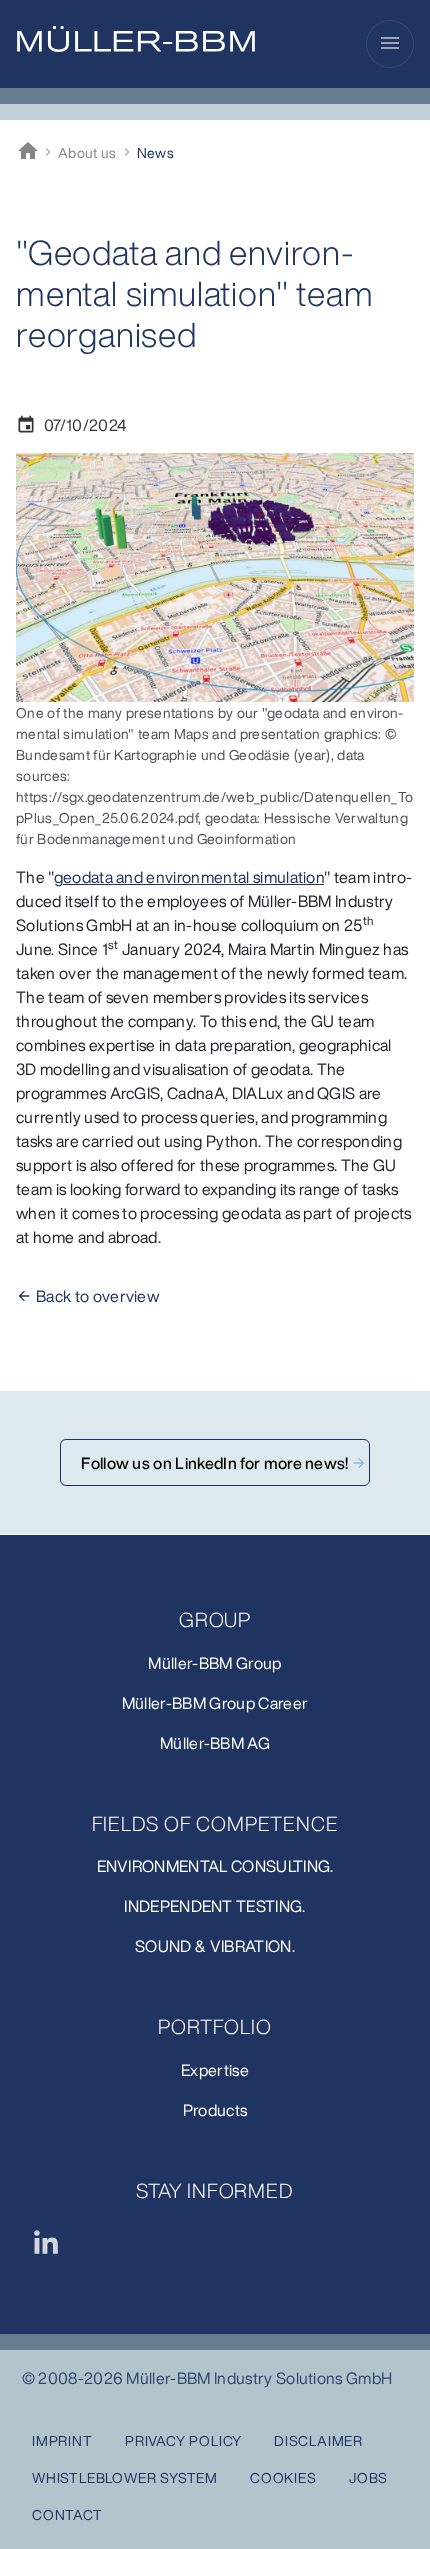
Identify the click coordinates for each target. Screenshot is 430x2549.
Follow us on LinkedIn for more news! (215, 1463)
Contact (67, 2514)
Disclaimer (318, 2440)
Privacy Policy (183, 2440)
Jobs (368, 2477)
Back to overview (97, 1296)
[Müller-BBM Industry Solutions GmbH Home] (136, 39)
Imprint (62, 2440)
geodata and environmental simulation (189, 877)
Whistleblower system (125, 2477)
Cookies (283, 2477)
